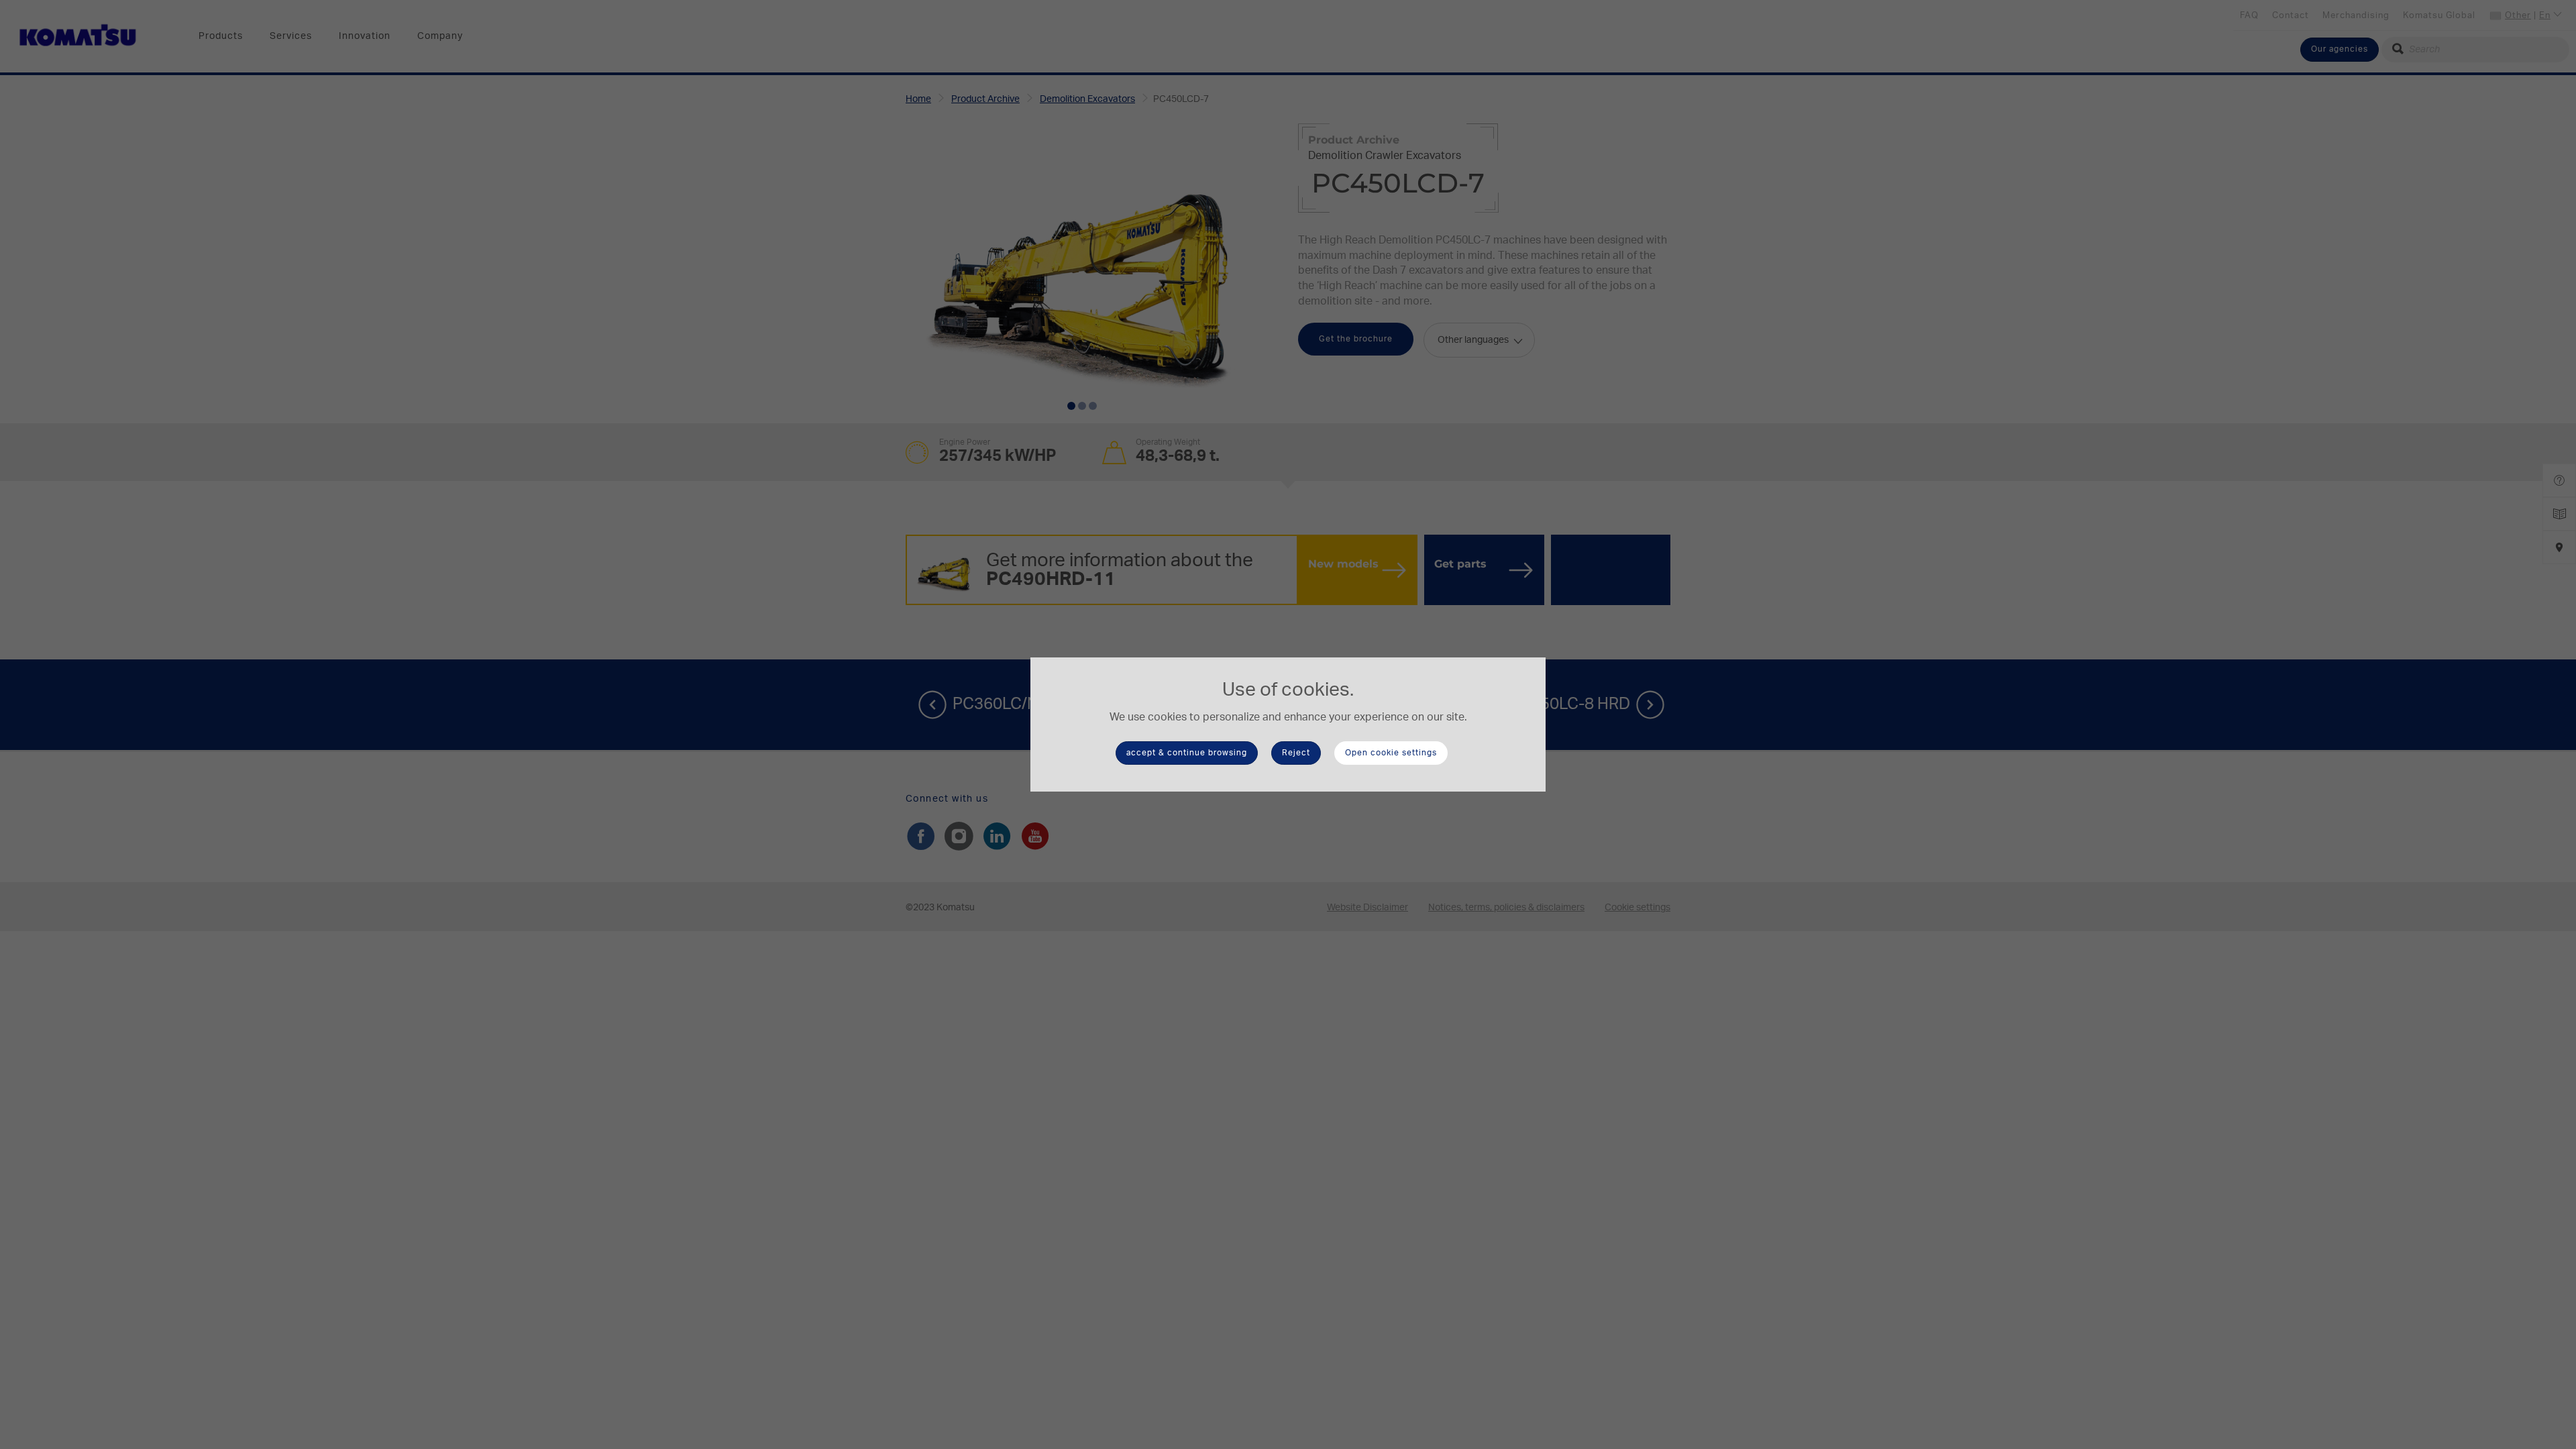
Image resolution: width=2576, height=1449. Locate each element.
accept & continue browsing (1187, 753)
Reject (1296, 753)
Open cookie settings (1391, 753)
